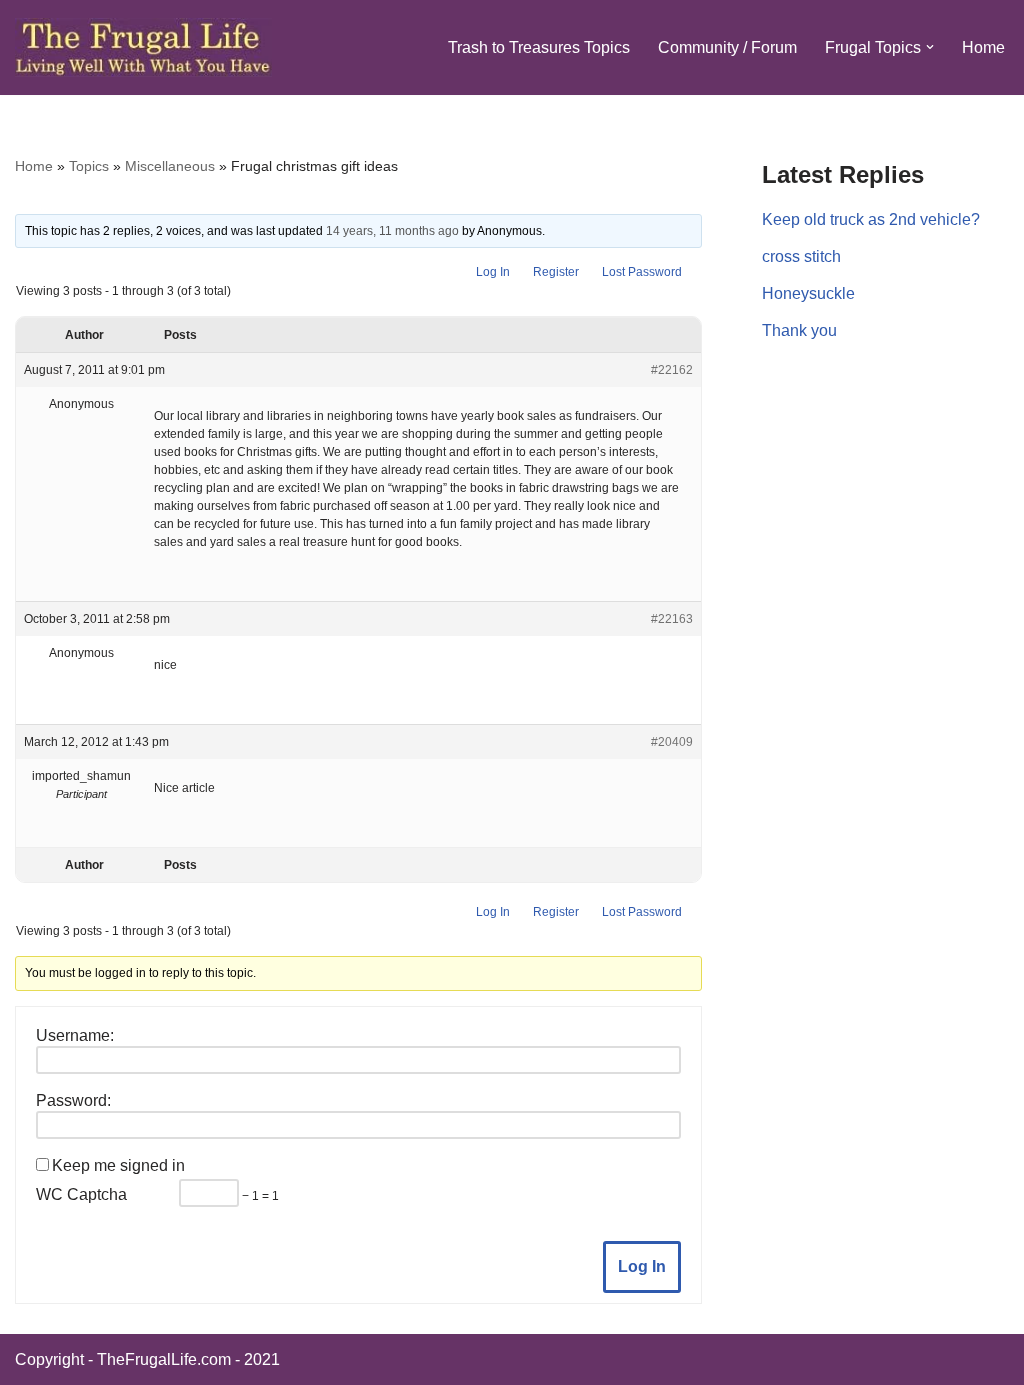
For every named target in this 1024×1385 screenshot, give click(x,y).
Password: (73, 1100)
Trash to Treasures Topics (539, 47)
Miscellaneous (170, 166)
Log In (493, 272)
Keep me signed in (118, 1165)
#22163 (672, 619)
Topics (89, 166)
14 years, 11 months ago (392, 231)
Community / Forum (727, 47)
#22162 (672, 370)
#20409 (672, 742)
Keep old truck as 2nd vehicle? (871, 219)
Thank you (799, 330)
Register (556, 272)
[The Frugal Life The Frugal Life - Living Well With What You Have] (143, 47)
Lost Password (642, 272)
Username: (75, 1035)
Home (983, 47)
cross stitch (801, 256)
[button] (930, 47)
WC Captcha (81, 1194)
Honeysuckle (808, 293)
